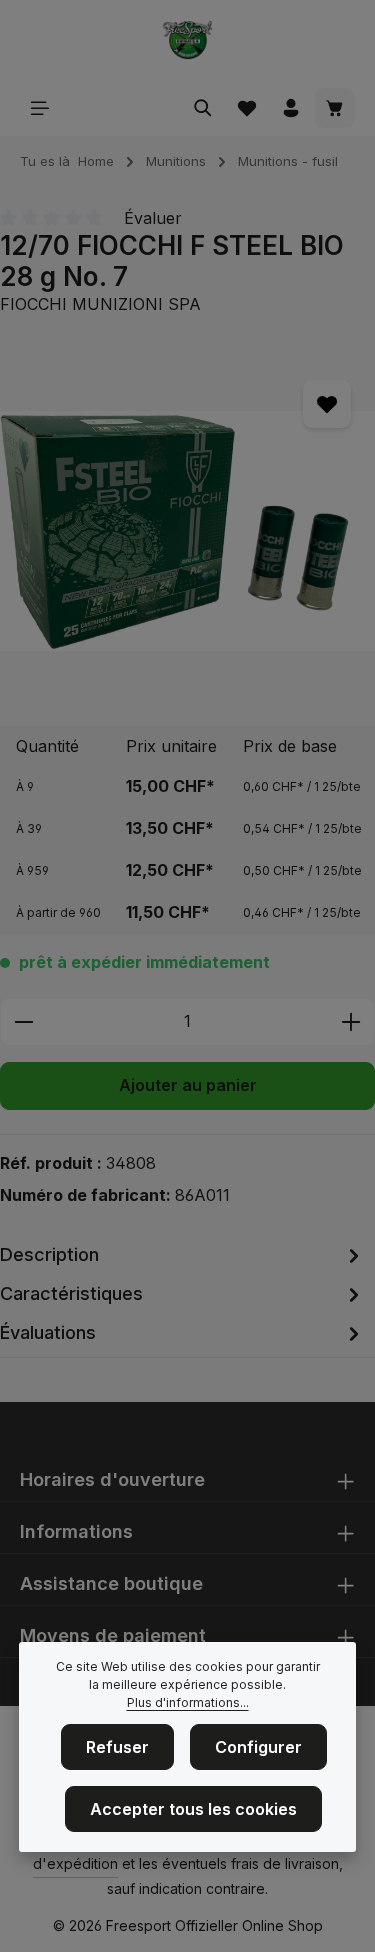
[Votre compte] (291, 108)
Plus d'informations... (188, 1702)
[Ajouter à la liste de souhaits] (327, 404)
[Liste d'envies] (247, 108)
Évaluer (153, 218)
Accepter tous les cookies (193, 1809)
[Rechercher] (203, 108)
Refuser (117, 1747)
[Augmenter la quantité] (351, 1022)
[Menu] (40, 108)
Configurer (258, 1747)
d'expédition (75, 1863)
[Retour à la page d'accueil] (187, 40)
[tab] (182, 1254)
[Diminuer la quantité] (23, 1022)
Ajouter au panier (188, 1085)
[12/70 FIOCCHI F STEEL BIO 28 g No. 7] (187, 531)
